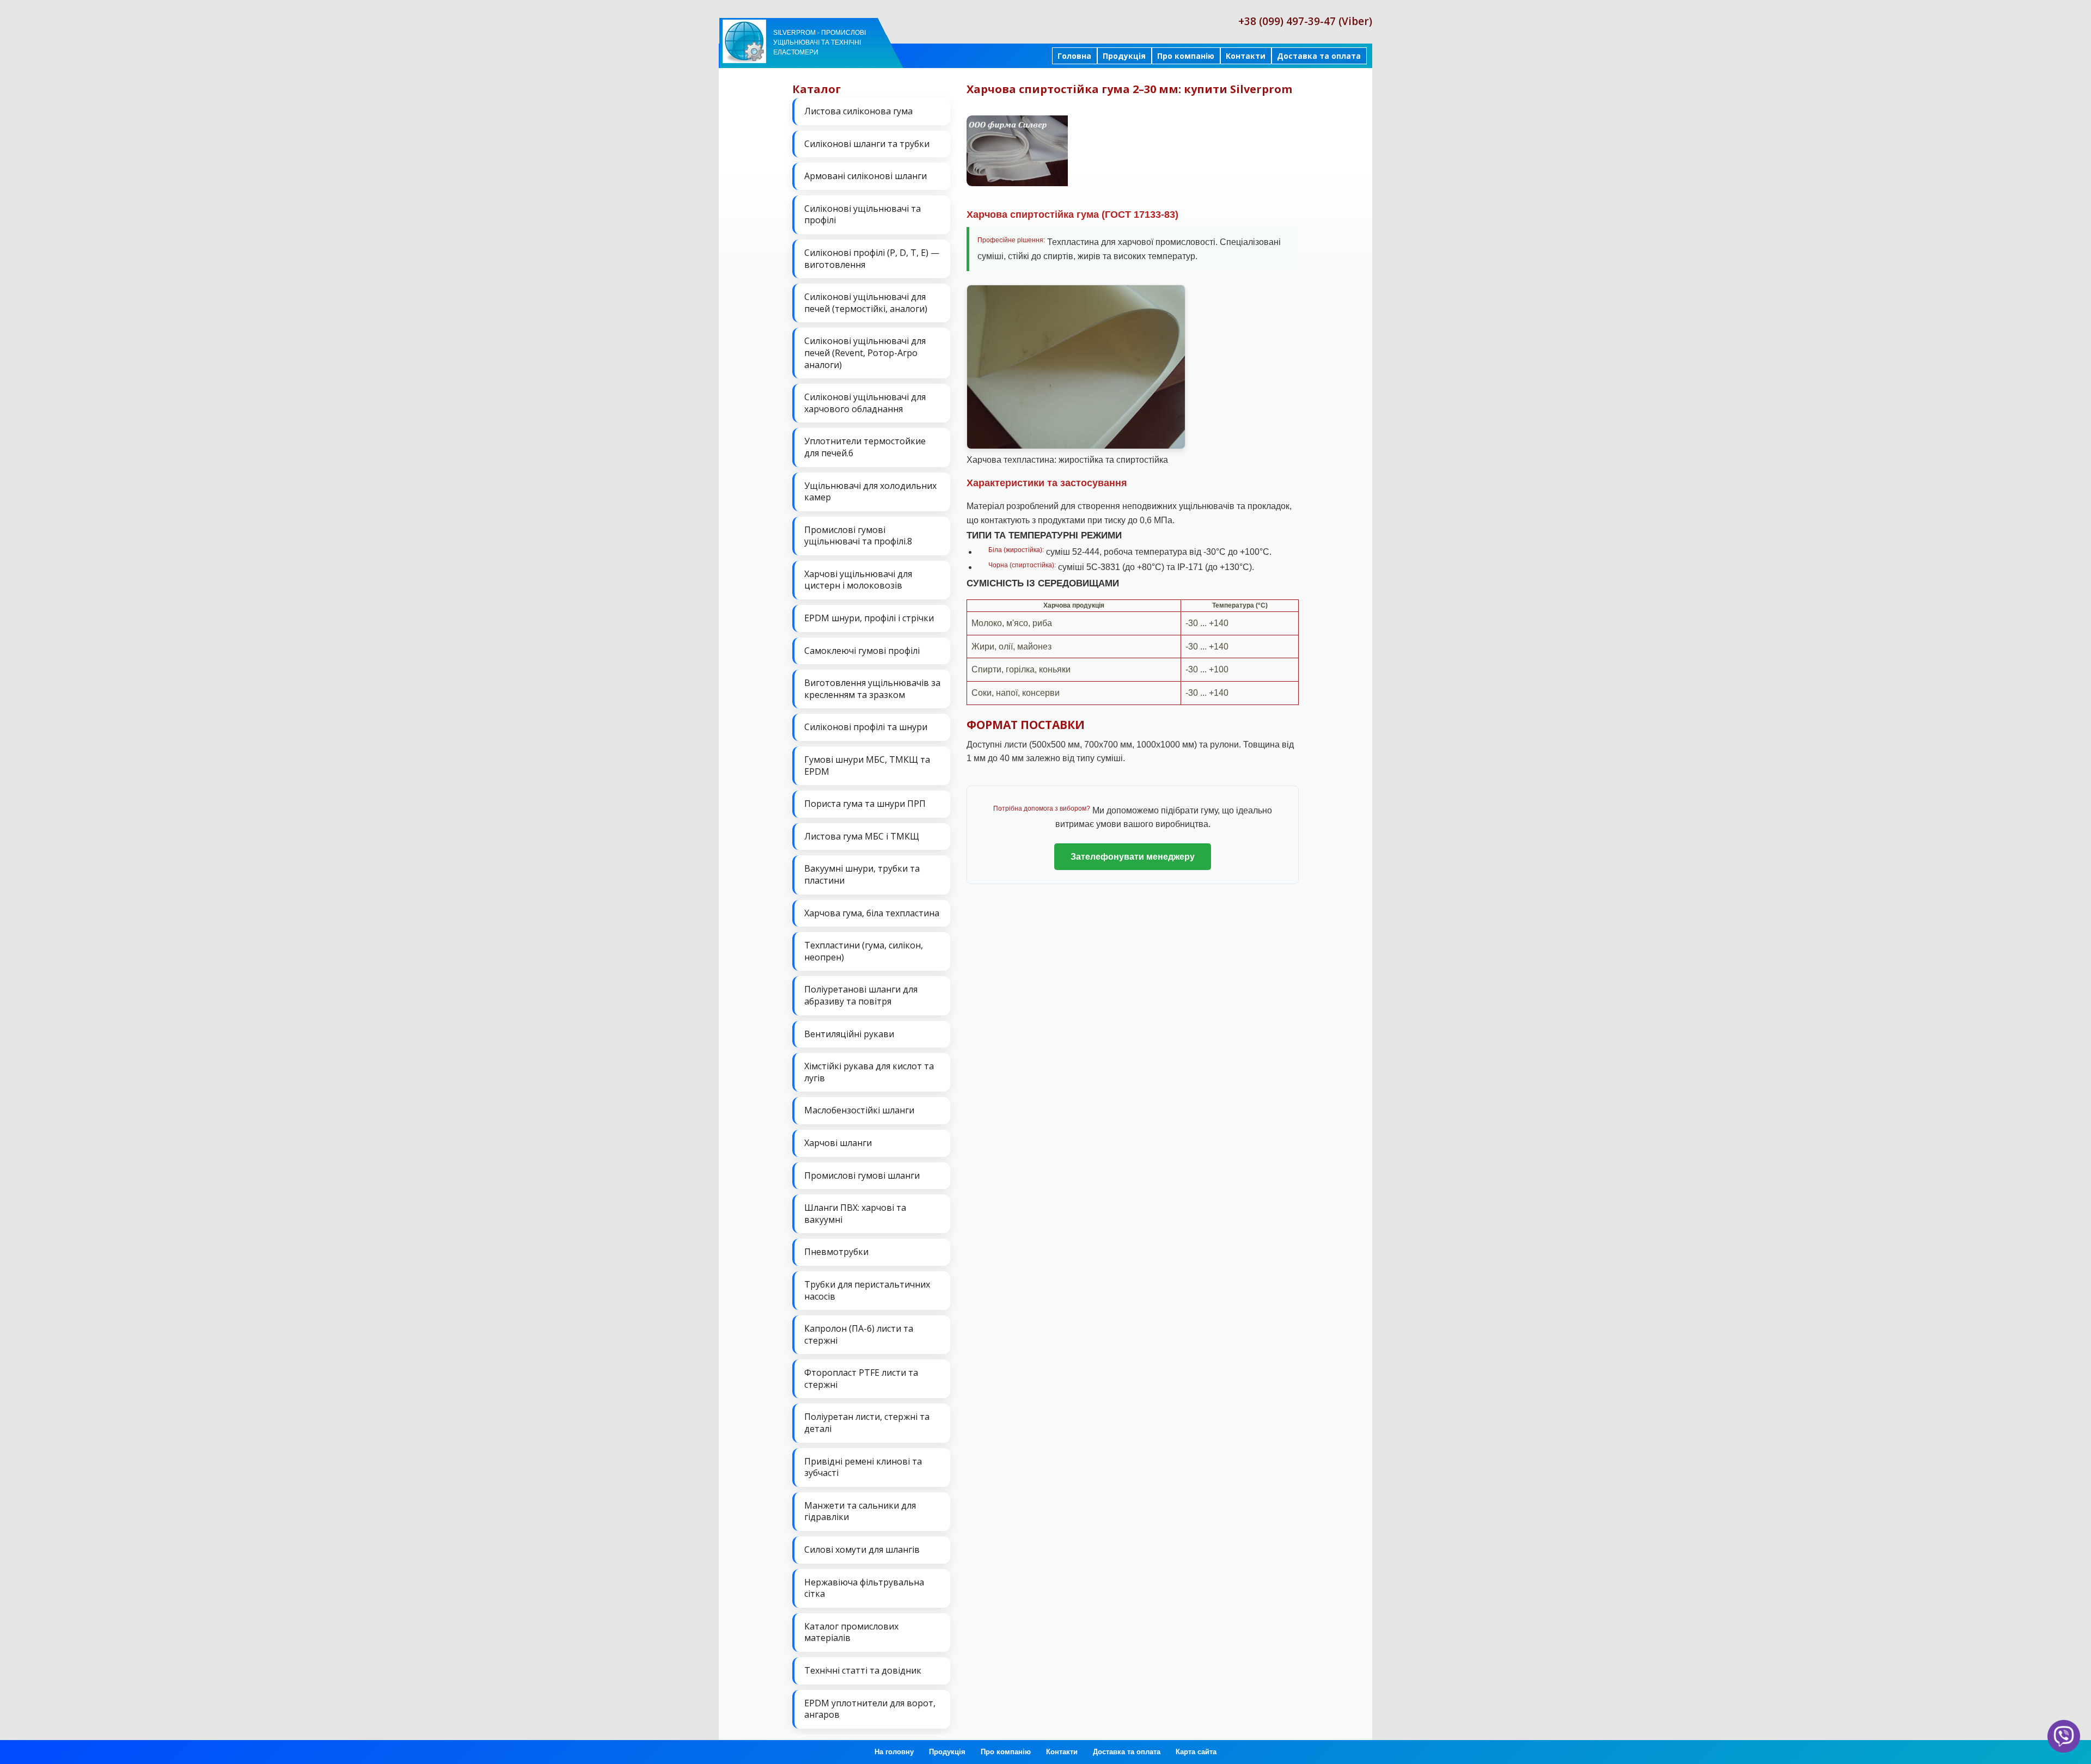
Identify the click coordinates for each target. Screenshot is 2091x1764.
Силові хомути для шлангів (862, 1549)
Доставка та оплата (1319, 56)
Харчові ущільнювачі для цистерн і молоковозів (858, 580)
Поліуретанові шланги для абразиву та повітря (861, 995)
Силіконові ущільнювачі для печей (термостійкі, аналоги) (866, 303)
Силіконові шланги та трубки (867, 144)
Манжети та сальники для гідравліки (860, 1511)
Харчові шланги (838, 1143)
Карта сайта (1196, 1752)
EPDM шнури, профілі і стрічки (869, 618)
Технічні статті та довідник (863, 1670)
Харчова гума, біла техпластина (872, 913)
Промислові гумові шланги (862, 1175)
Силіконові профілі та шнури (866, 727)
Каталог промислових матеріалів (851, 1632)
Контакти (1246, 56)
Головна (1074, 56)
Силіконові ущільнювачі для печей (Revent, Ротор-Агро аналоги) (865, 353)
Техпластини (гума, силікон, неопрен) (864, 951)
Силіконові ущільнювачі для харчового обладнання (865, 403)
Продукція (1124, 56)
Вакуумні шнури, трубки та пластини (862, 874)
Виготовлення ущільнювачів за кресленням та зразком (872, 689)
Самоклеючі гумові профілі (862, 651)
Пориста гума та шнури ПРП (865, 804)
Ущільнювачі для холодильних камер (870, 492)
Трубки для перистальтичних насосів (867, 1290)
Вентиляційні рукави (849, 1034)
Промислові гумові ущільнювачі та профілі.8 (858, 536)
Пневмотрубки (836, 1252)
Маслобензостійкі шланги (859, 1110)
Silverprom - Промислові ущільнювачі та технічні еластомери (820, 42)
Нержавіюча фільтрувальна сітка (864, 1588)
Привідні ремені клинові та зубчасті (863, 1467)
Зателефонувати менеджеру (1133, 857)
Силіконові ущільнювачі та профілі (863, 215)
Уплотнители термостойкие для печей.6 (865, 447)
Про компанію (1186, 56)
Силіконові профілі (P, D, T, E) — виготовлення (872, 259)
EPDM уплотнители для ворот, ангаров (870, 1709)
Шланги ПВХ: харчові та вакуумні (855, 1214)
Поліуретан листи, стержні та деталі (867, 1423)
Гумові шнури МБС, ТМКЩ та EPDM (867, 765)
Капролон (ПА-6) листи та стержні (859, 1334)
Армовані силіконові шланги (866, 176)
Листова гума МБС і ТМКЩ (862, 836)
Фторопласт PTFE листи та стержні (861, 1379)
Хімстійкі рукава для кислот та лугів (869, 1072)
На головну (894, 1752)
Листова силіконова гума (858, 111)
